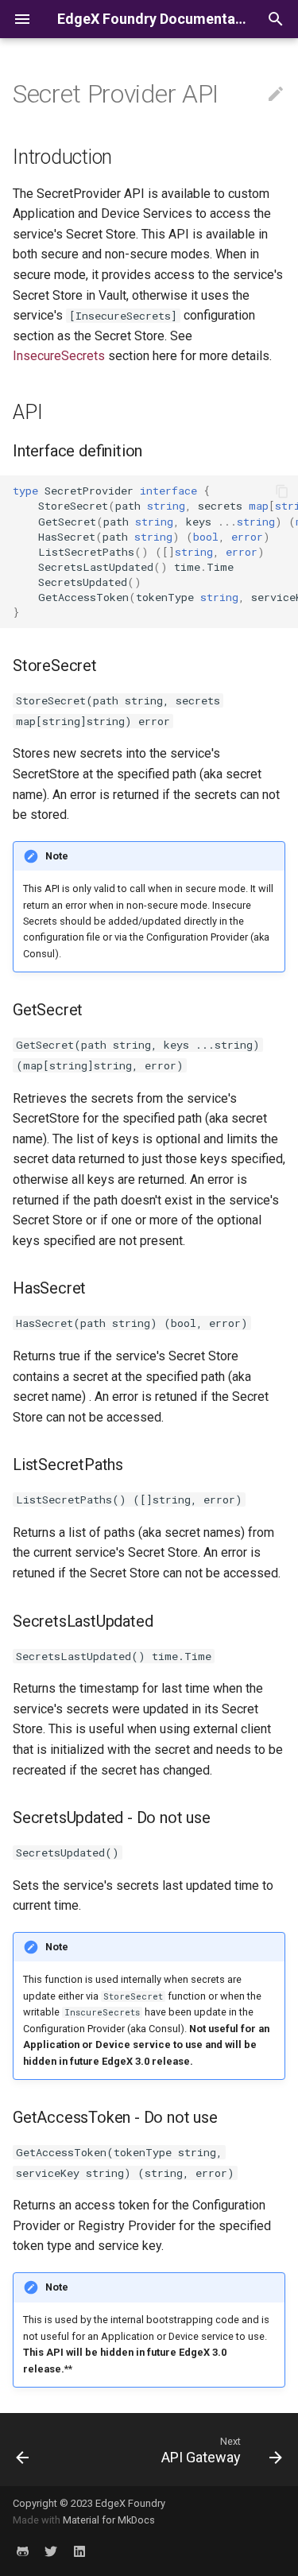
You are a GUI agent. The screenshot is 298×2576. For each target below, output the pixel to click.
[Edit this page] (276, 95)
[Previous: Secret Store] (23, 2450)
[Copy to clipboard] (282, 491)
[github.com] (22, 2551)
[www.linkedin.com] (79, 2551)
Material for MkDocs (109, 2520)
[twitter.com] (51, 2551)
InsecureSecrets (59, 356)
